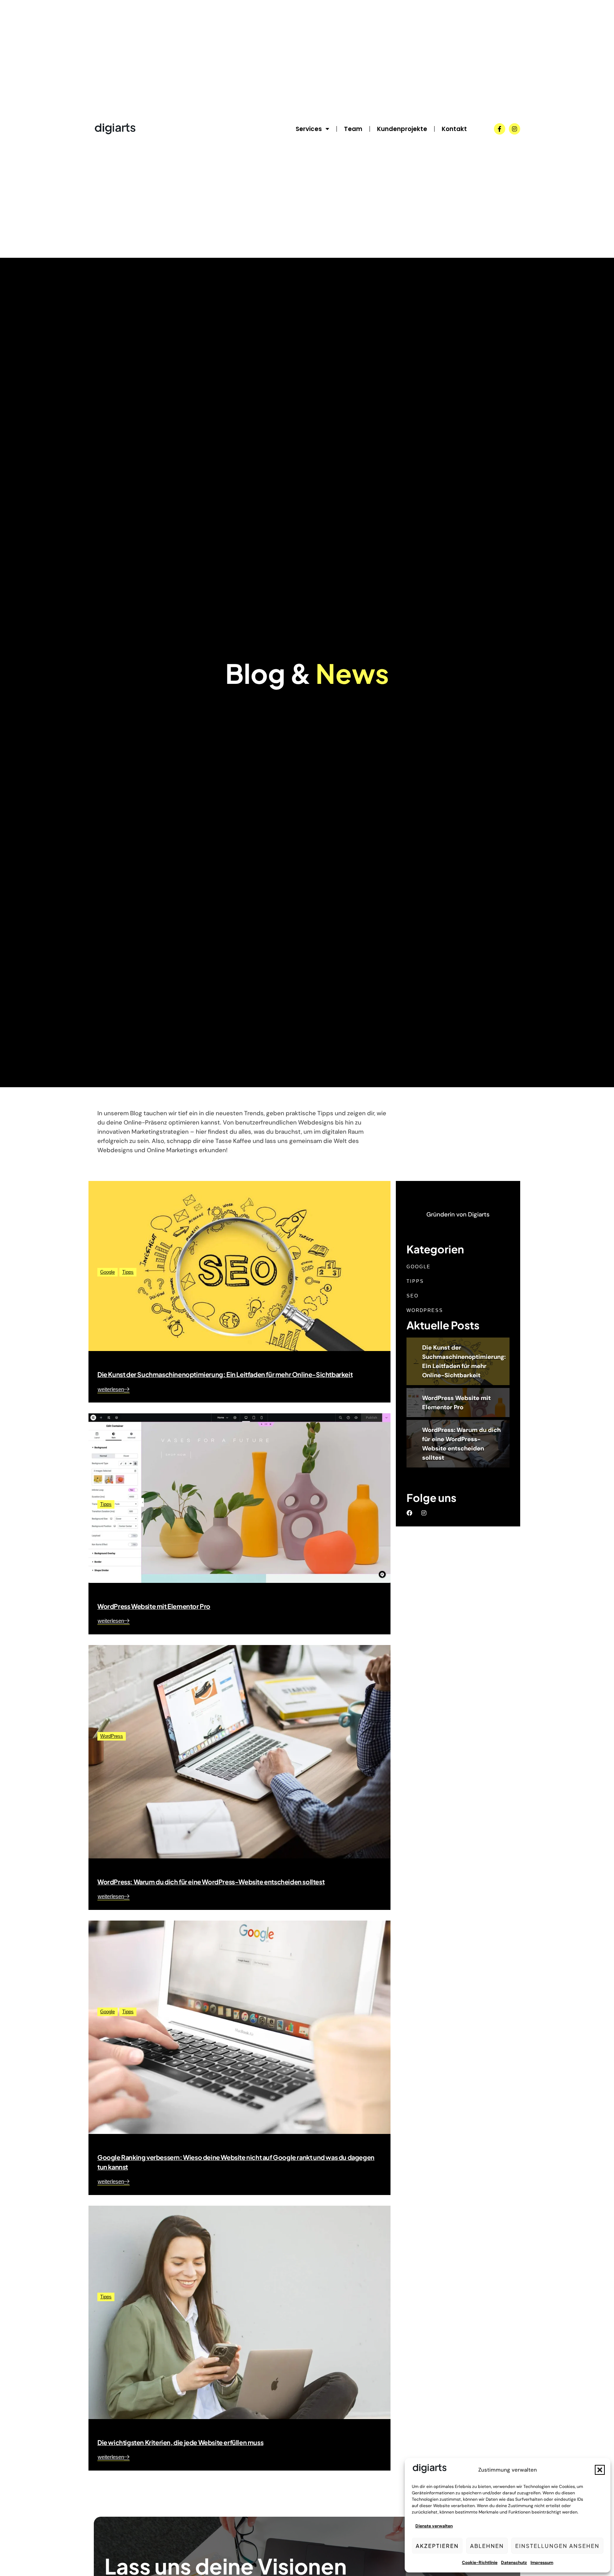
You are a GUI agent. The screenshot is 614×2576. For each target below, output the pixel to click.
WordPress (112, 1736)
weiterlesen (111, 1390)
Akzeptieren (437, 2546)
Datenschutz (514, 2563)
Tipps (128, 1272)
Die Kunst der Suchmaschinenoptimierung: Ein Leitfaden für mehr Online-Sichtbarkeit (225, 1374)
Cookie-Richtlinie (480, 2563)
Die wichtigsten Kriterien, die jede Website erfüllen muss (180, 2442)
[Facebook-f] (500, 129)
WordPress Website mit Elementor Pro (154, 1606)
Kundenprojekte (402, 129)
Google (107, 1272)
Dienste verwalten (434, 2526)
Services (309, 129)
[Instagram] (515, 129)
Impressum (542, 2563)
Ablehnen (487, 2546)
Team (353, 129)
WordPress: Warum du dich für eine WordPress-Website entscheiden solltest (211, 1882)
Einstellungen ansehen (557, 2546)
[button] (600, 2470)
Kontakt (454, 129)
